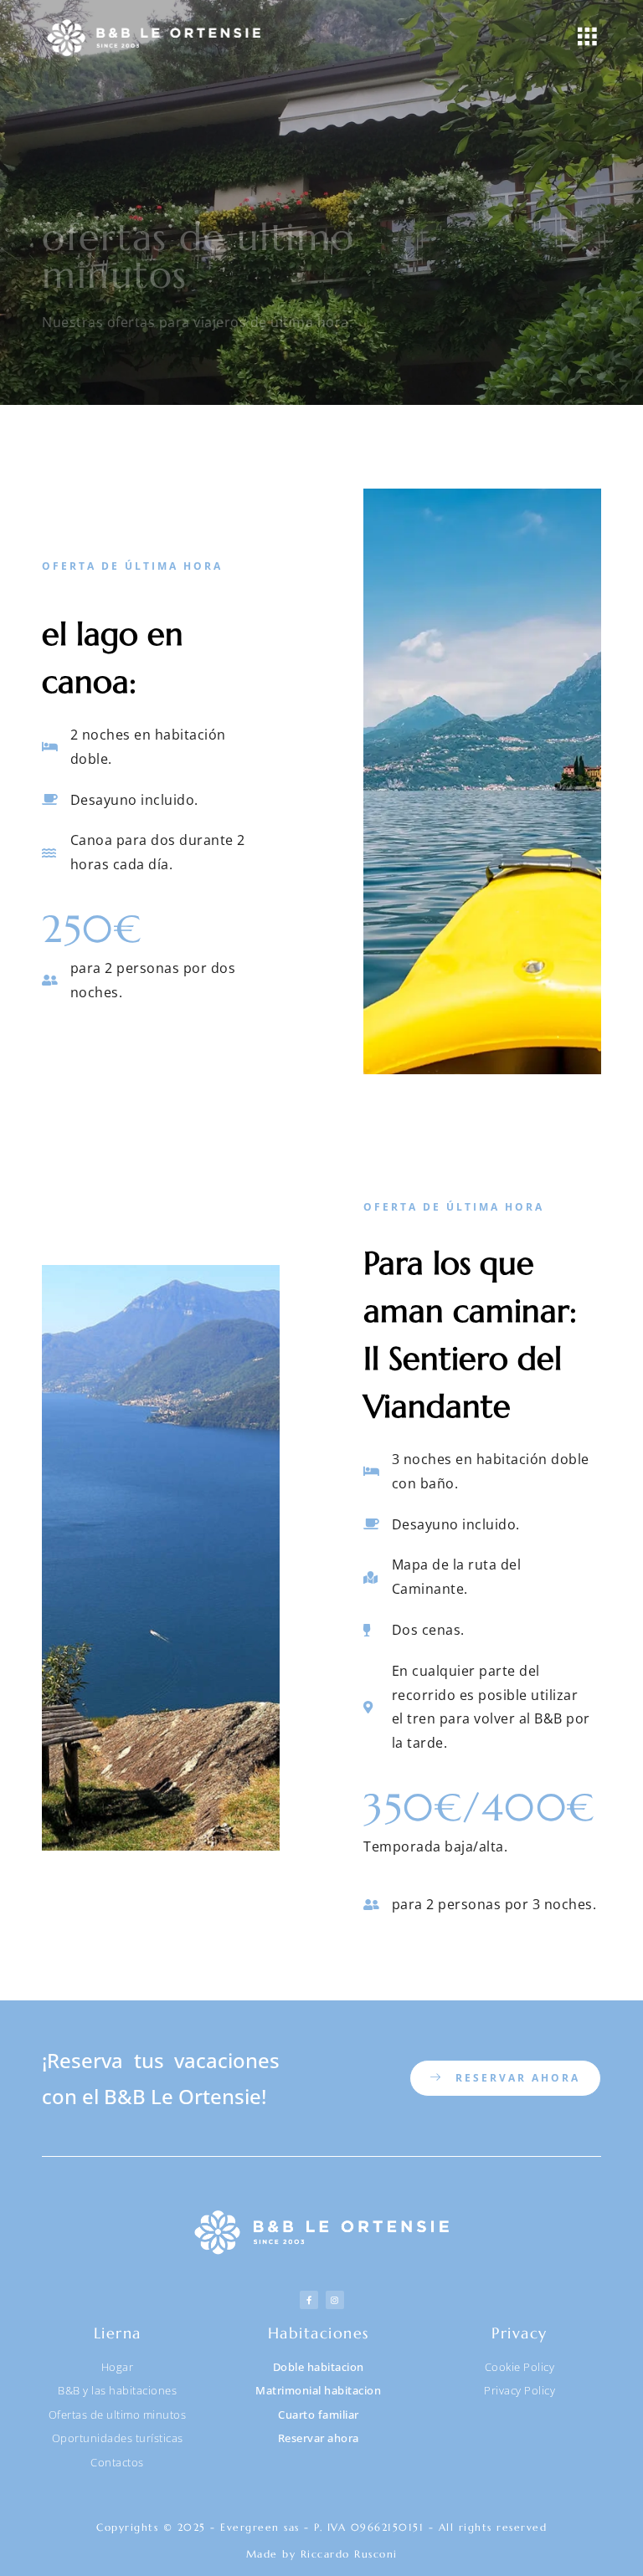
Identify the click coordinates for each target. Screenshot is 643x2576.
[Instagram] (335, 2300)
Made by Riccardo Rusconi (322, 2554)
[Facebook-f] (309, 2300)
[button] (587, 38)
